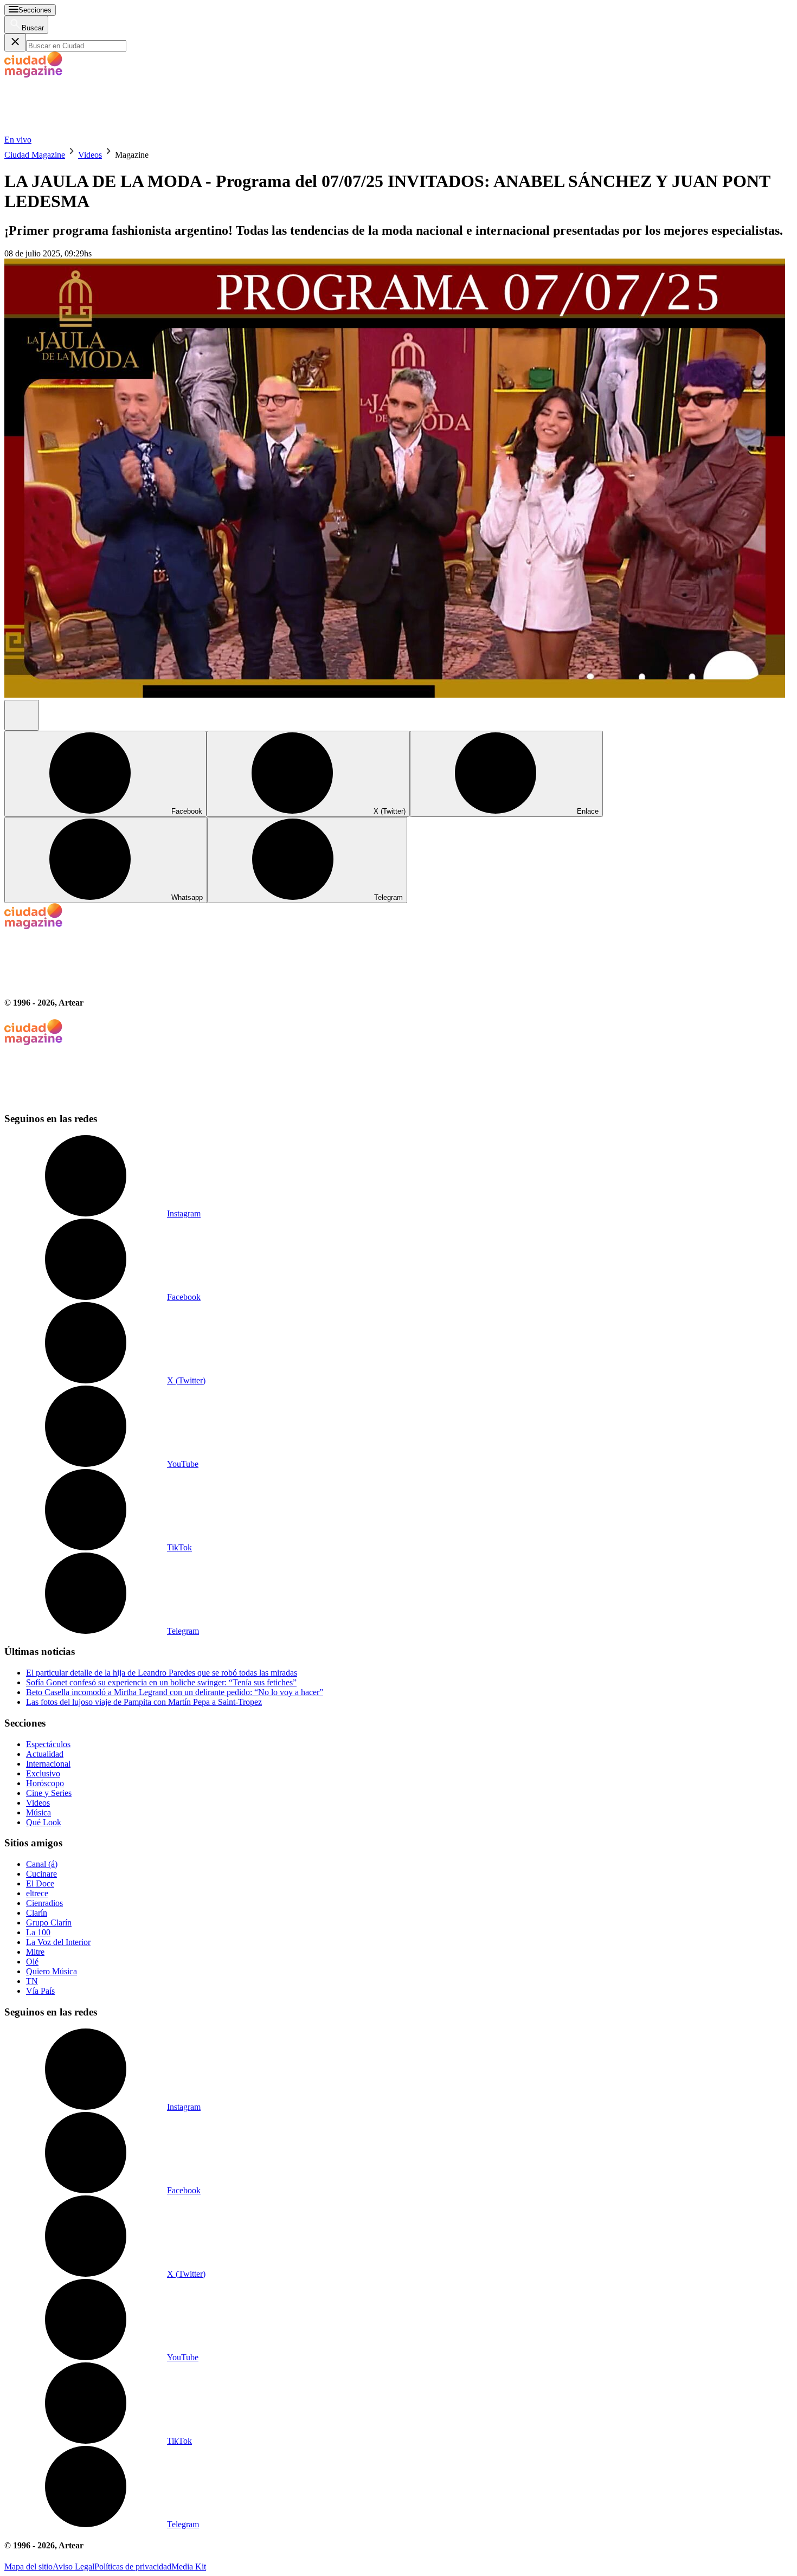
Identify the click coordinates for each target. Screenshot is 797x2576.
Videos (90, 155)
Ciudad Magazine (35, 155)
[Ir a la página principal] (86, 130)
